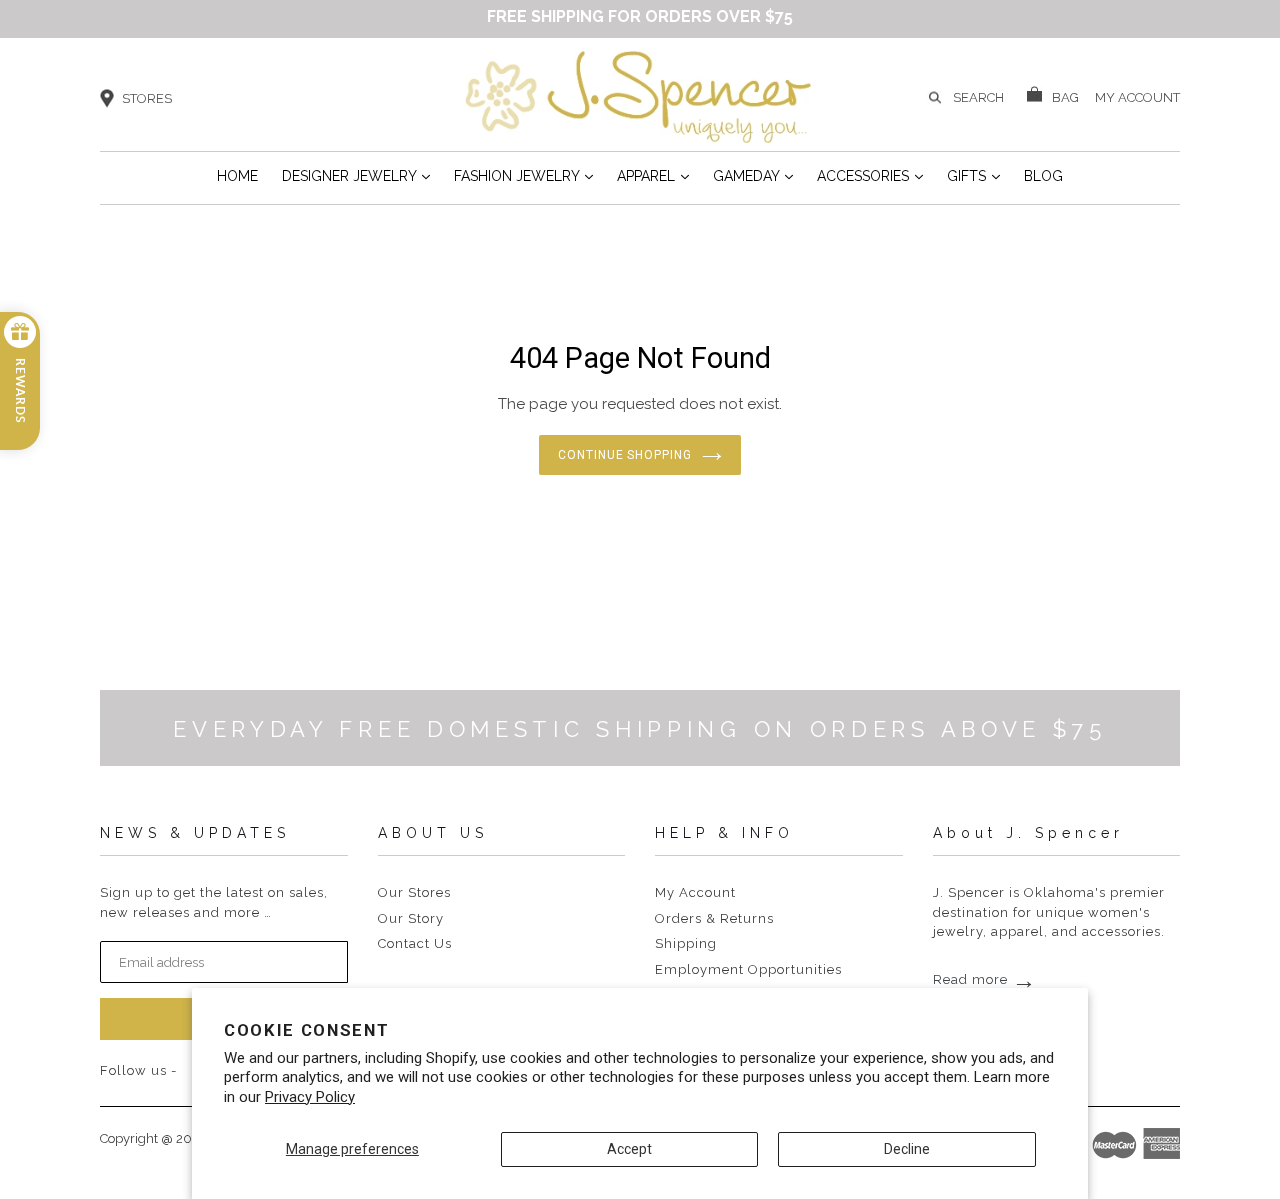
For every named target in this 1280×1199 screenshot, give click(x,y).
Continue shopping (625, 455)
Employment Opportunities (748, 969)
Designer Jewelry (356, 175)
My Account (695, 892)
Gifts (973, 175)
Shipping (686, 943)
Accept (629, 1149)
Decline (907, 1149)
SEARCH (978, 97)
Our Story (411, 918)
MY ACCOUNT (1137, 96)
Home (237, 176)
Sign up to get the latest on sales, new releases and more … (214, 902)
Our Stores (414, 892)
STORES (147, 98)
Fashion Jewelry (523, 175)
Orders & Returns (714, 918)
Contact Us (415, 943)
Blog (1043, 176)
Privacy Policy (310, 1097)
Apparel (653, 175)
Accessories (870, 175)
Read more (985, 979)
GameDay (753, 175)
